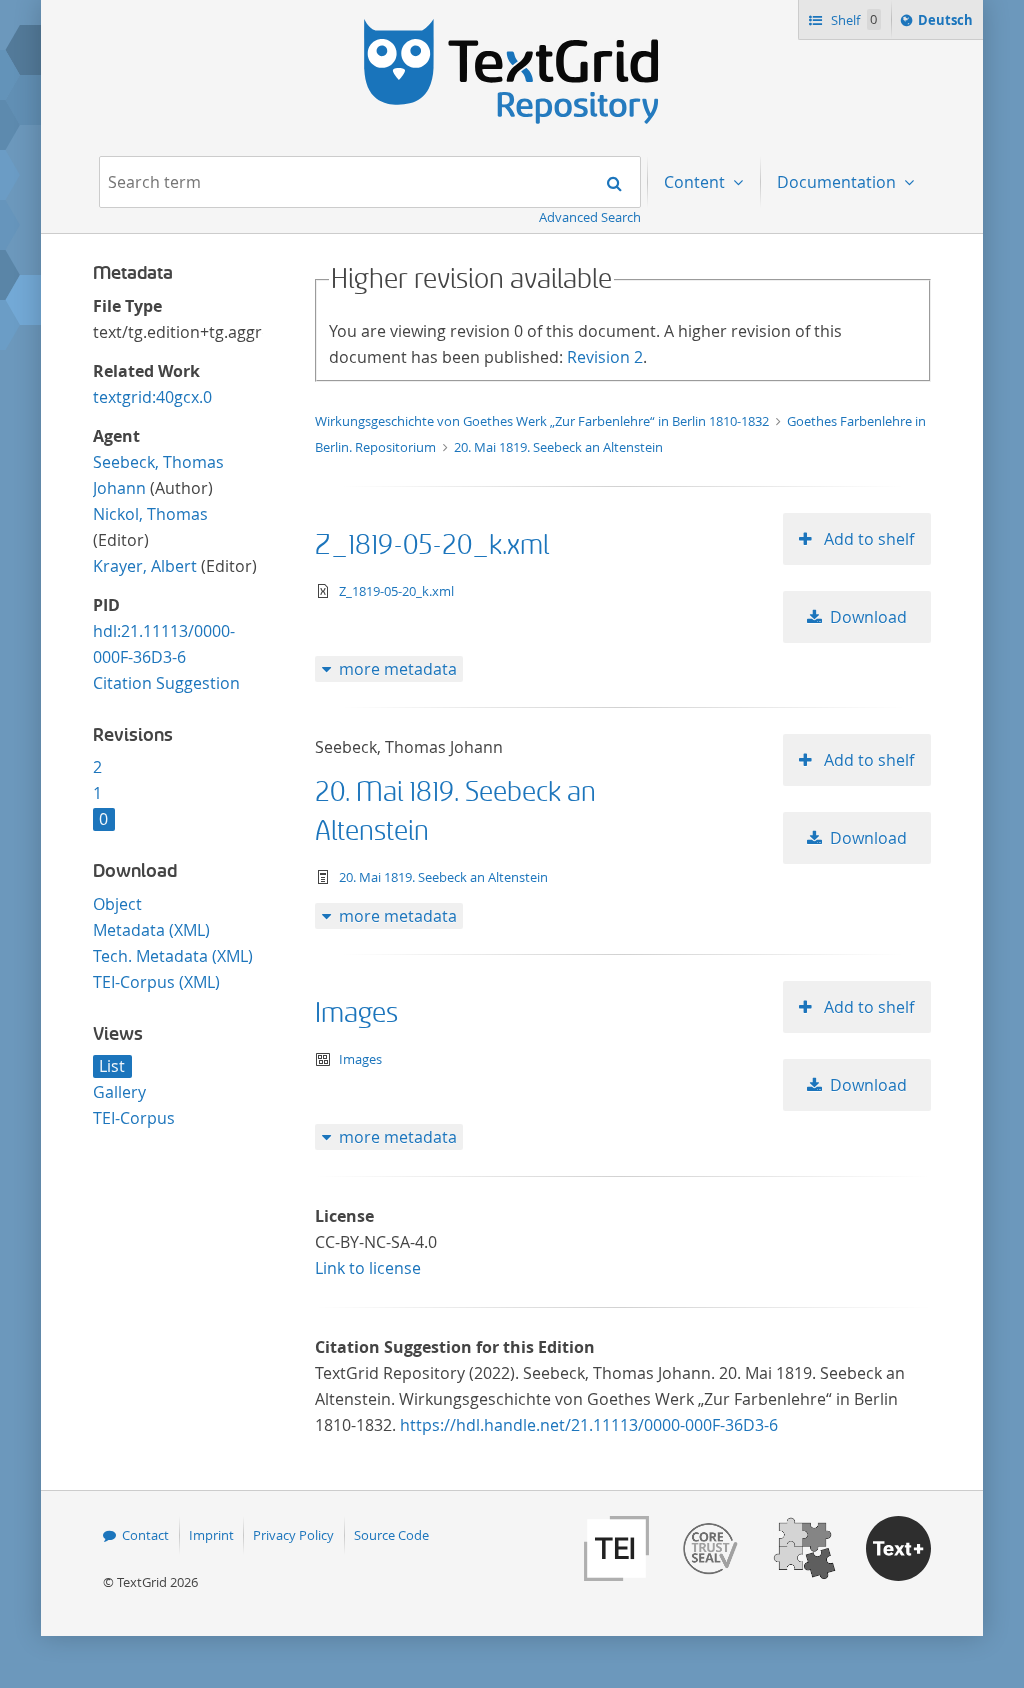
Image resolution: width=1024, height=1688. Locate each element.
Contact (145, 1535)
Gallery (119, 1092)
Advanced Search (590, 217)
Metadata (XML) (151, 930)
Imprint (211, 1535)
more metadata (398, 669)
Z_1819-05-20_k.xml (432, 545)
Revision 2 (605, 357)
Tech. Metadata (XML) (173, 956)
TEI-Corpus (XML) (156, 982)
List (112, 1066)
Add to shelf (867, 539)
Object (117, 904)
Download (868, 617)
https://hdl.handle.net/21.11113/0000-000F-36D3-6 (589, 1425)
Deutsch (947, 24)
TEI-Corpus (134, 1118)
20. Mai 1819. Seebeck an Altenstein (558, 447)
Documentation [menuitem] (838, 182)
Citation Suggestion (166, 683)
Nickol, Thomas (150, 514)
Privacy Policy (293, 1535)
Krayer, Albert (145, 566)
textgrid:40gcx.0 (152, 397)
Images (356, 1013)
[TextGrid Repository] (512, 26)
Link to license (368, 1268)
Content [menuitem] (696, 182)
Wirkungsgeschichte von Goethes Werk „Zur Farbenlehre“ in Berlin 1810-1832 (543, 421)
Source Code (391, 1535)
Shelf (852, 20)
